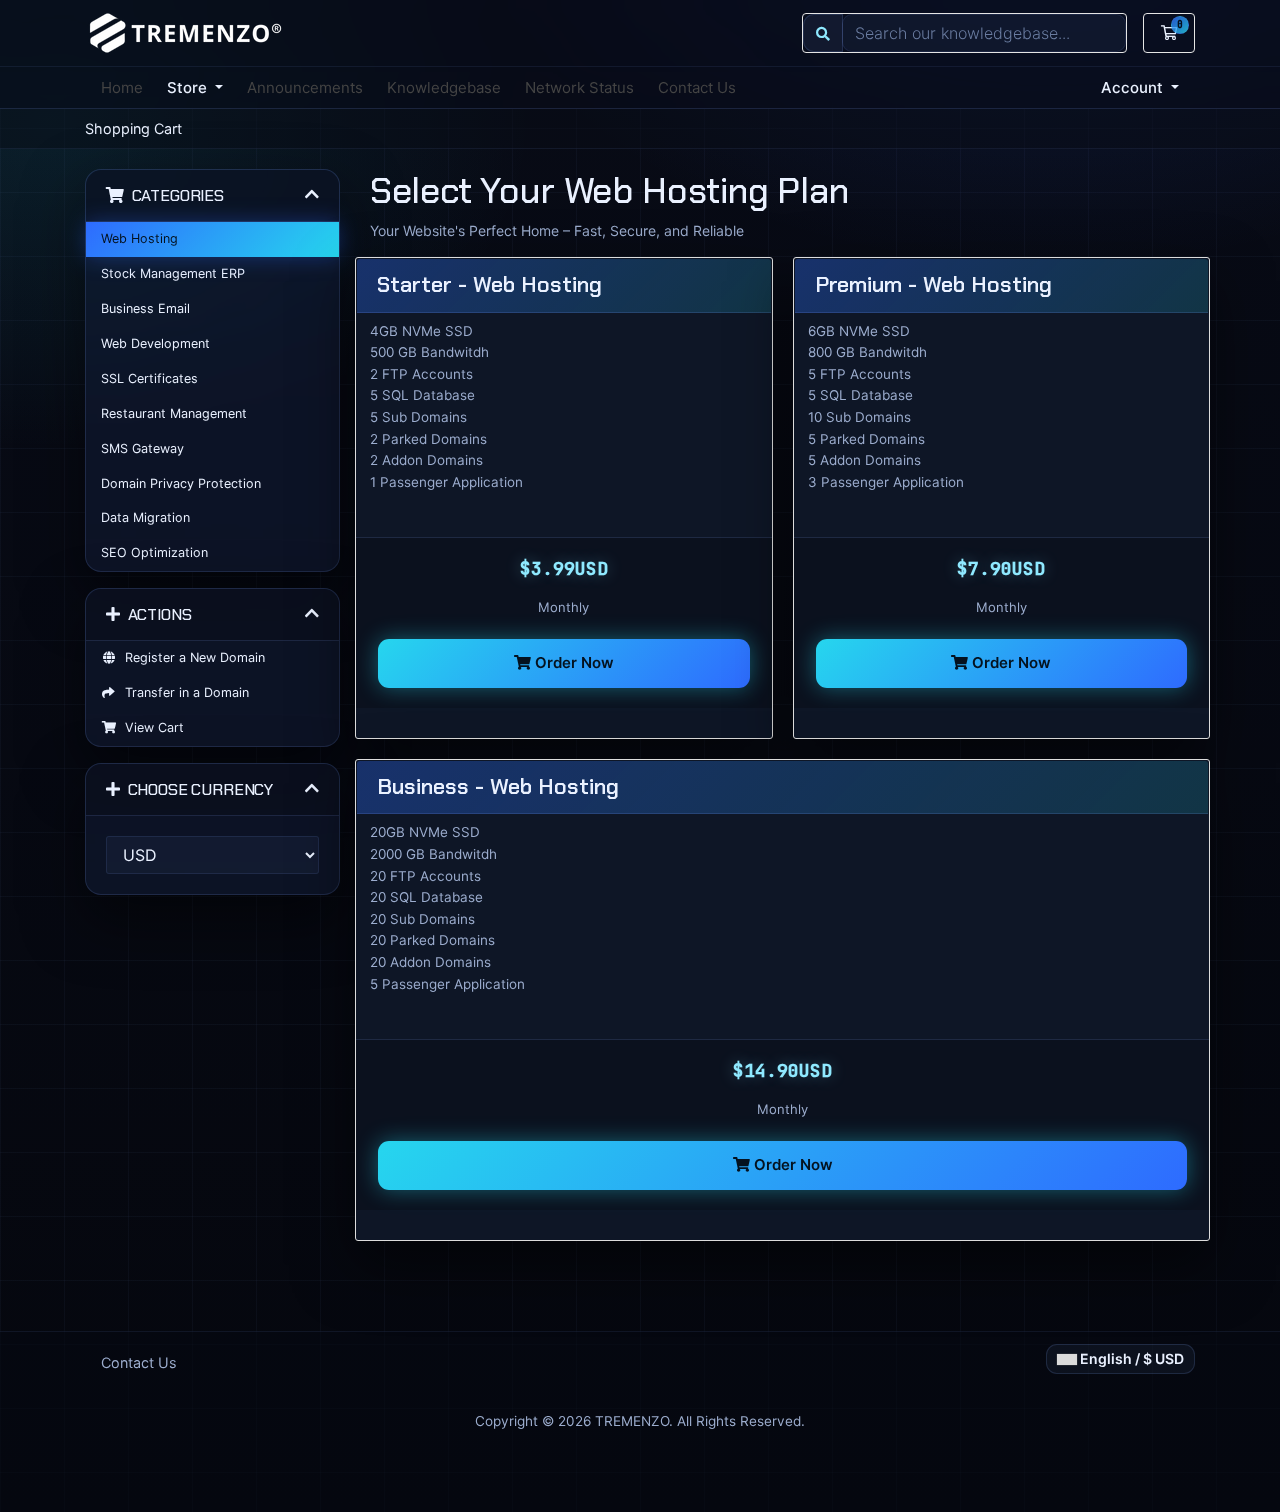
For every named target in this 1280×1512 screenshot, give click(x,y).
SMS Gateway (142, 448)
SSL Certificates (149, 378)
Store (189, 87)
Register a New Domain (191, 657)
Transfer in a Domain (183, 692)
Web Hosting (139, 238)
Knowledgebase (444, 87)
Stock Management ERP (173, 273)
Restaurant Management (174, 413)
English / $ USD (1130, 1358)
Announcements (305, 87)
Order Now (572, 662)
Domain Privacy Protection (181, 483)
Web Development (155, 343)
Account (1134, 87)
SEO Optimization (154, 552)
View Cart (150, 727)
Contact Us (697, 87)
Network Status (579, 87)
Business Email (145, 308)
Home (122, 87)
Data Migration (145, 517)
